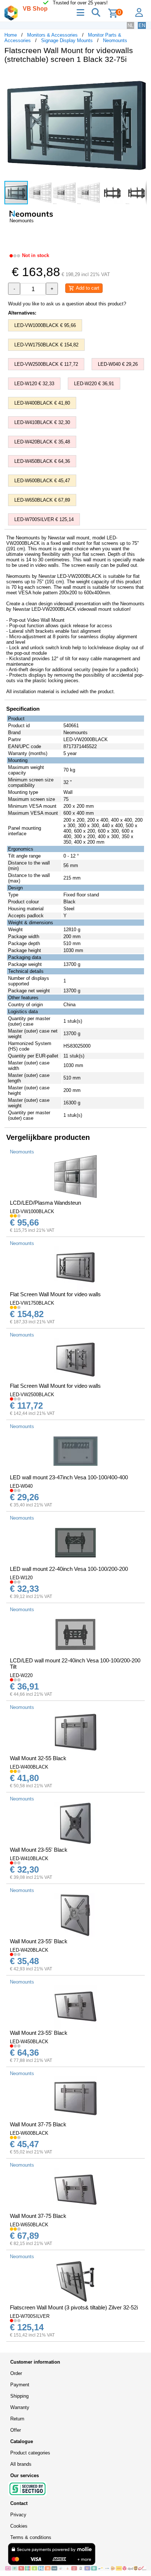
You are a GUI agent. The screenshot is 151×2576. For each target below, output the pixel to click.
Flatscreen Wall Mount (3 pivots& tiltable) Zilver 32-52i (74, 2307)
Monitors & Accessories (52, 35)
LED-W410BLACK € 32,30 (42, 422)
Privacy (18, 2515)
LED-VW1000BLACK (32, 1211)
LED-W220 (21, 1675)
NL (130, 25)
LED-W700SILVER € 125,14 (44, 519)
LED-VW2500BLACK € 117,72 (46, 364)
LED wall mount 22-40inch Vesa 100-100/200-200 (69, 1569)
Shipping (19, 2396)
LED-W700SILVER (30, 2316)
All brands (21, 2464)
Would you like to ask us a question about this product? (67, 304)
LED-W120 (21, 1578)
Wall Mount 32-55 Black (38, 1758)
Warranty (20, 2407)
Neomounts (115, 40)
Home (11, 35)
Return (17, 2419)
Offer (16, 2430)
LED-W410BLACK (29, 1858)
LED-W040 (21, 1486)
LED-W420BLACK (29, 1950)
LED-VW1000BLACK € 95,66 (45, 325)
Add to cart (87, 288)
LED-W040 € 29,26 (118, 364)
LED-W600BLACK (29, 2133)
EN (142, 25)
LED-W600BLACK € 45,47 (42, 481)
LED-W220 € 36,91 (94, 384)
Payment (20, 2385)
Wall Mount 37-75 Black (38, 2124)
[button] (140, 77)
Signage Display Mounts (67, 40)
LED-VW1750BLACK (32, 1303)
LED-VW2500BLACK (32, 1395)
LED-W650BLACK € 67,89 (42, 500)
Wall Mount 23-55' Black (39, 1850)
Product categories (30, 2453)
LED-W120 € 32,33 (34, 384)
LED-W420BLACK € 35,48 (42, 442)
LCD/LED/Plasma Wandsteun (45, 1203)
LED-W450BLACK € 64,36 (42, 461)
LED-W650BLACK (29, 2225)
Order (16, 2373)
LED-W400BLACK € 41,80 (42, 403)
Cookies (19, 2526)
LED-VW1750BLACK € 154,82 (46, 345)
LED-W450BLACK (29, 2042)
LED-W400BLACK (29, 1767)
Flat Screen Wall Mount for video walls (55, 1294)
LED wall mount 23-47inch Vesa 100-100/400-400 (69, 1477)
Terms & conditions (31, 2537)
